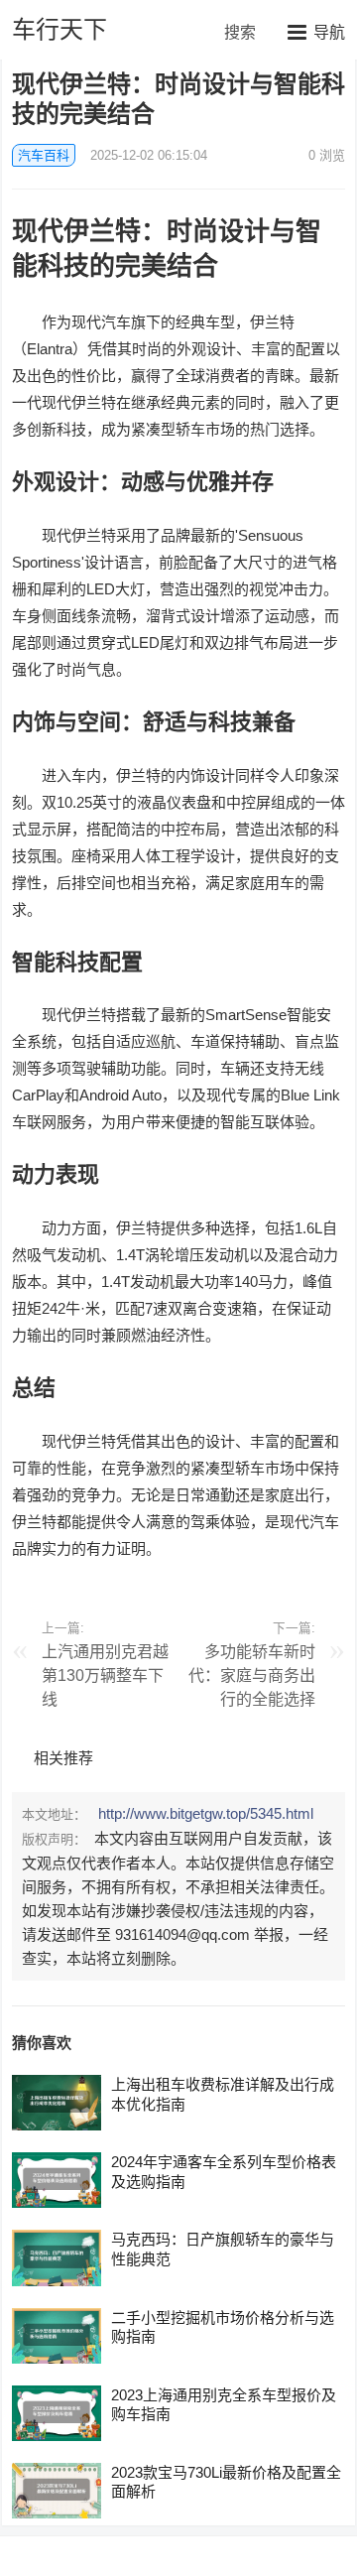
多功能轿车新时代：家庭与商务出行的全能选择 (252, 1675)
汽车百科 (44, 155)
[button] (316, 32)
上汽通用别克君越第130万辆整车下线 (105, 1675)
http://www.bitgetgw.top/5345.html (206, 1813)
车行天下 (59, 29)
